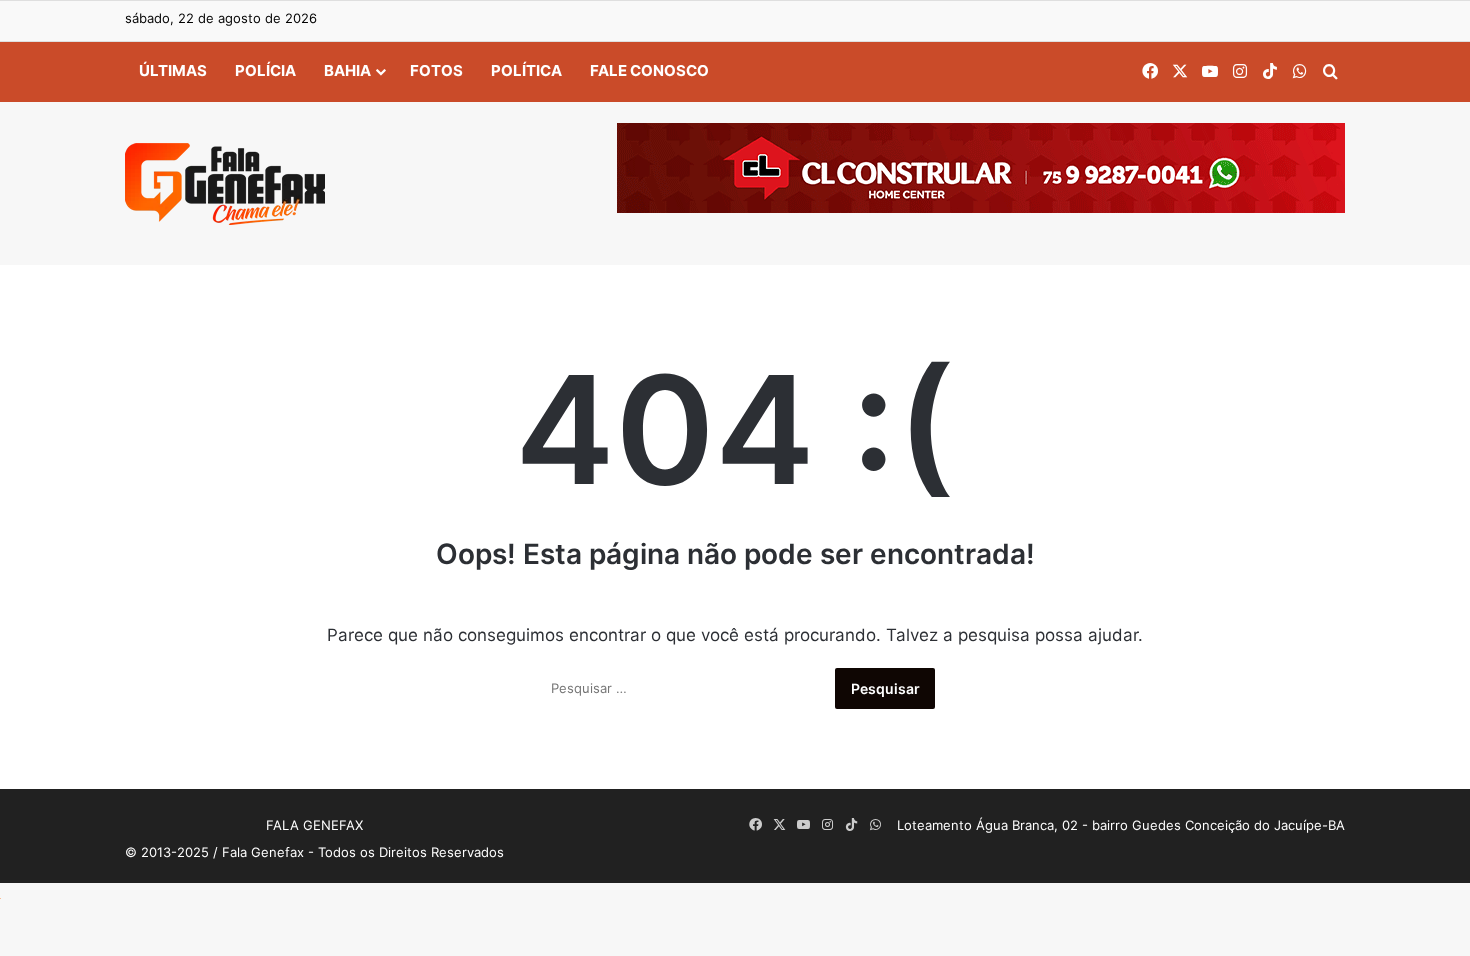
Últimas (173, 70)
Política (526, 70)
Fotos (436, 70)
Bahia (347, 70)
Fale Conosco (649, 70)
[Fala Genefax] (225, 184)
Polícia (265, 70)
